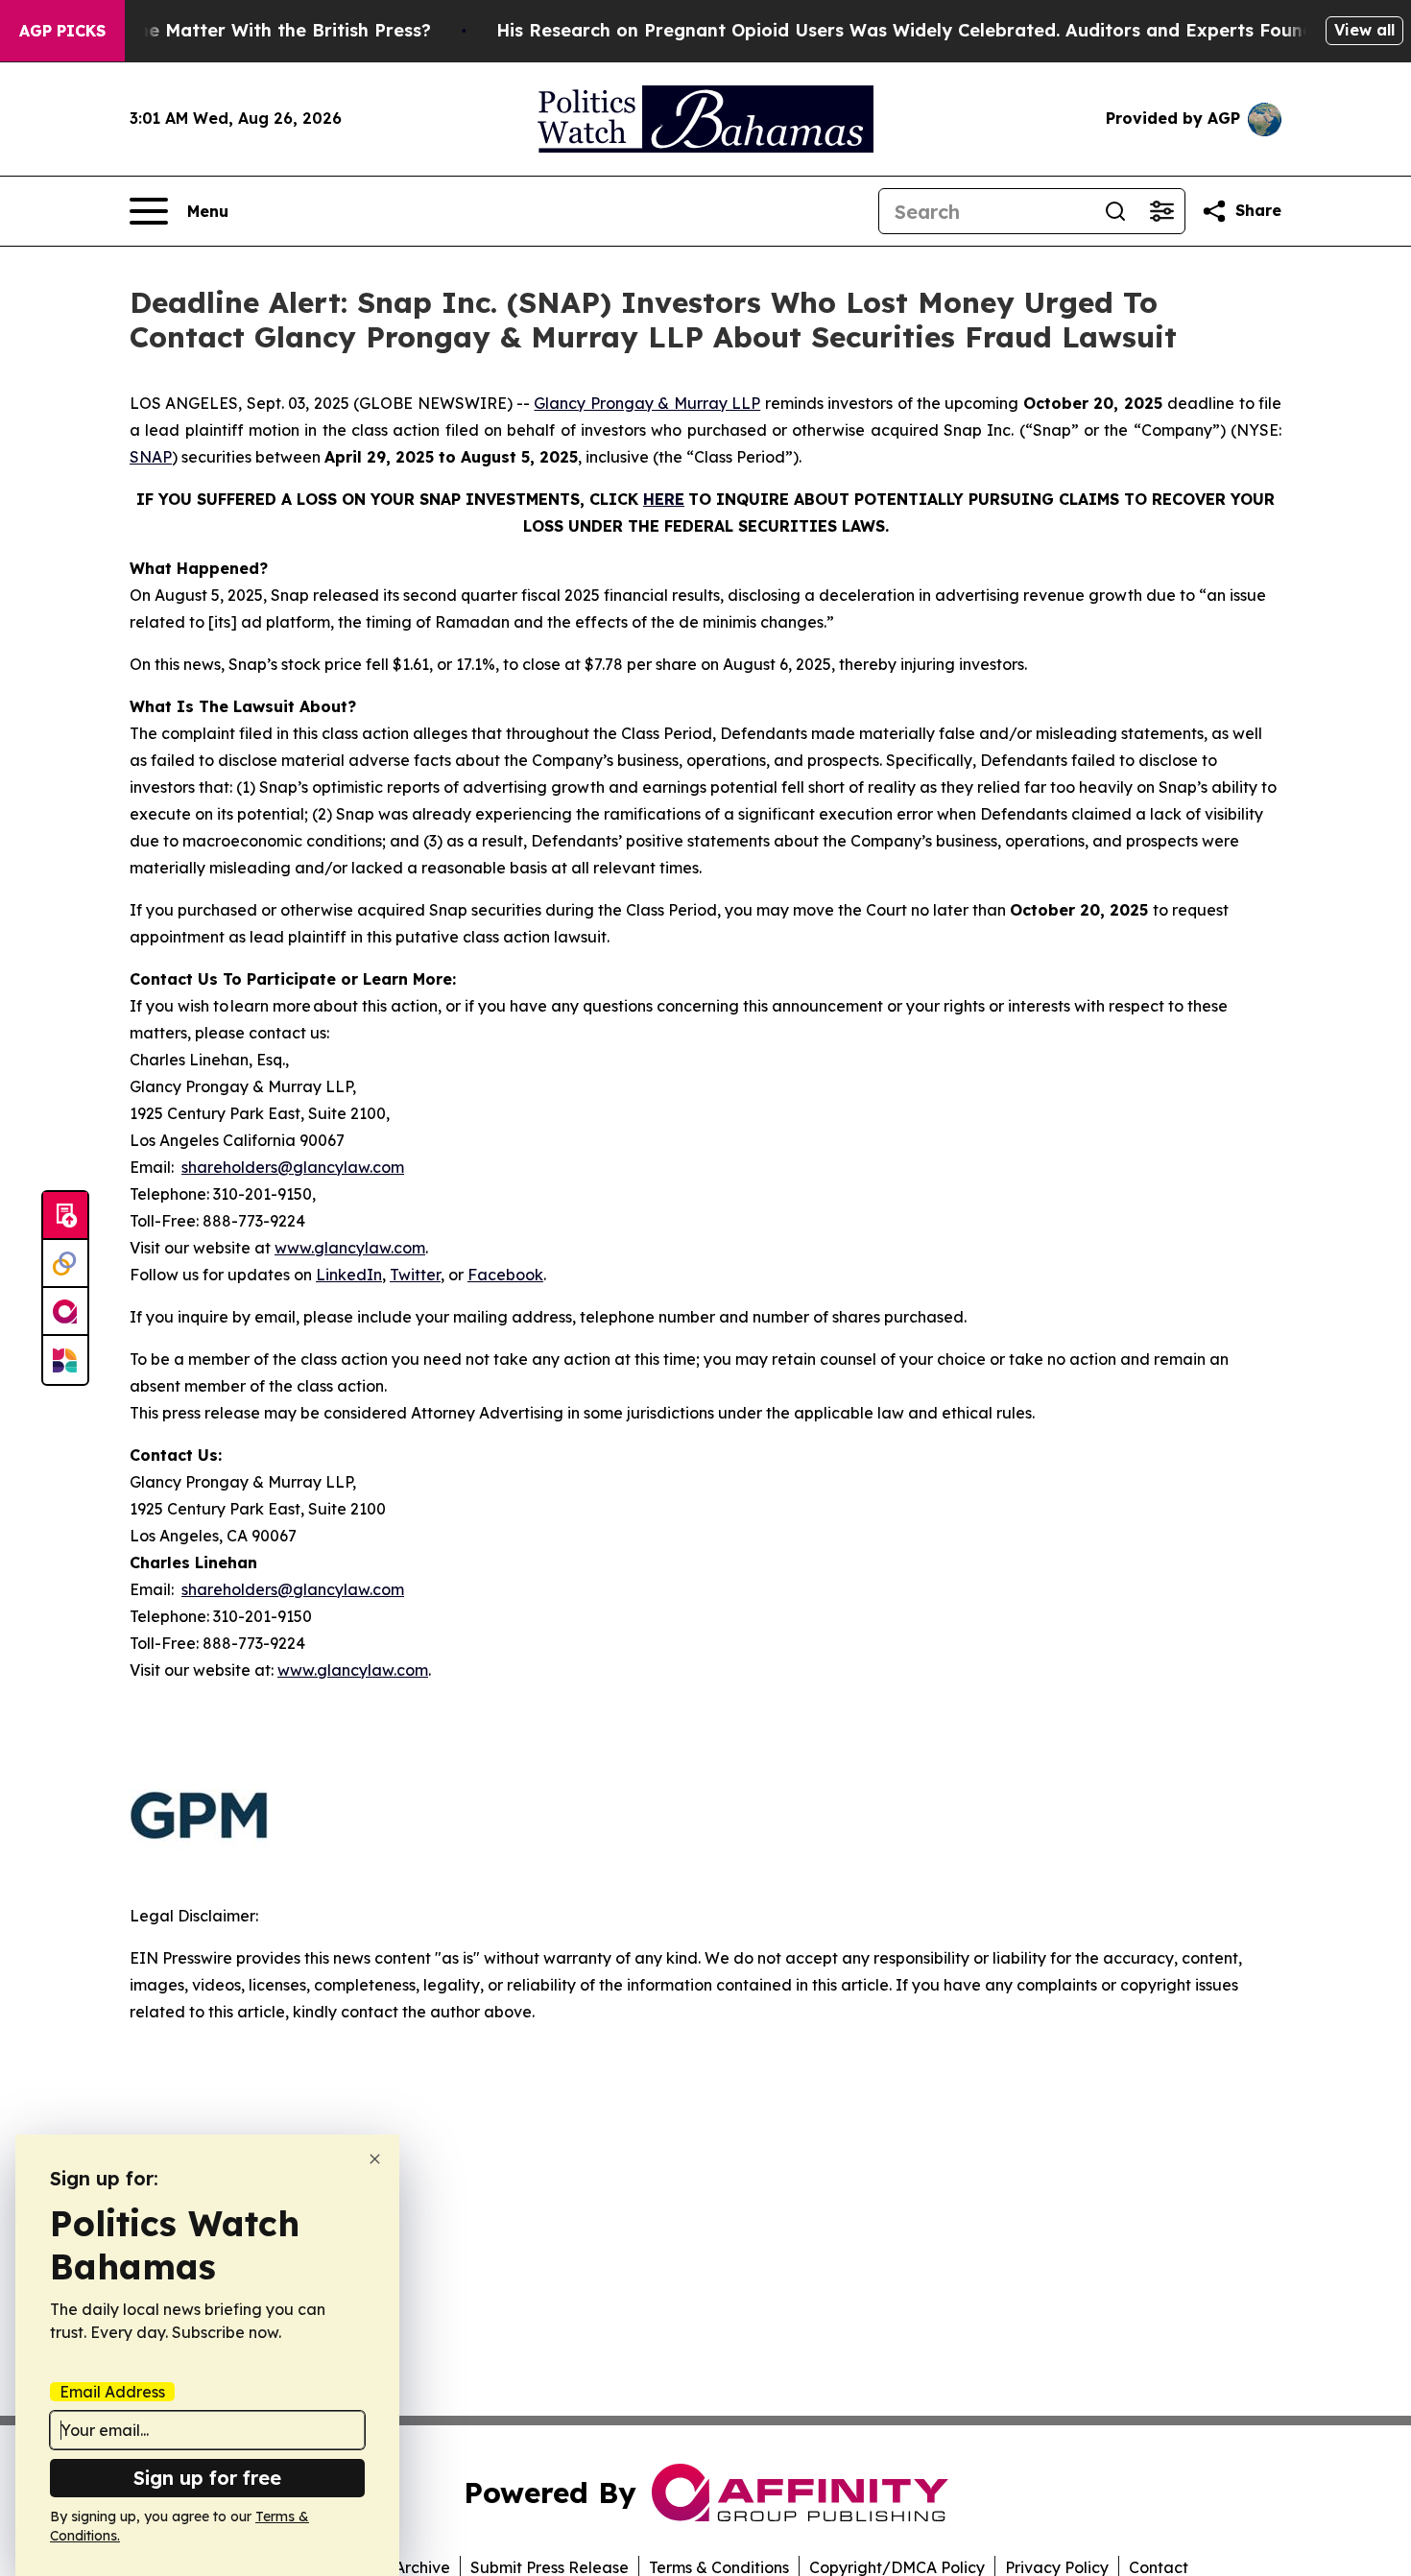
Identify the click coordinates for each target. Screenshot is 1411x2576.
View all (1364, 30)
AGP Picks (62, 31)
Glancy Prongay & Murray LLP (647, 403)
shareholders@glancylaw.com (293, 1167)
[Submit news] (65, 1216)
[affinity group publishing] (65, 1312)
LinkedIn (349, 1275)
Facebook (505, 1275)
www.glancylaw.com (350, 1248)
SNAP (151, 457)
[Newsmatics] (65, 1360)
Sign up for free (207, 2478)
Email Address (112, 2392)
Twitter (415, 1275)
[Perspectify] (65, 1264)
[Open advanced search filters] (1161, 211)
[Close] (375, 2159)
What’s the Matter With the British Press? (248, 30)
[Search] (1115, 211)
